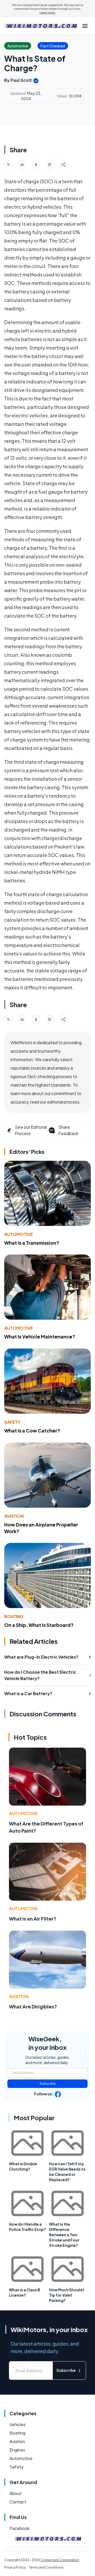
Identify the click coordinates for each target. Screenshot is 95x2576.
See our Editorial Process (31, 1130)
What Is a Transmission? (32, 1243)
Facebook (20, 2528)
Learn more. (48, 12)
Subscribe (48, 2084)
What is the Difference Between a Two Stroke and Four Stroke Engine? (64, 2235)
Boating (14, 1616)
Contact (18, 2502)
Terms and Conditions (46, 2567)
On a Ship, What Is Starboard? (39, 1625)
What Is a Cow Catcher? (32, 1430)
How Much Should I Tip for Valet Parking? (67, 2295)
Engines (17, 2450)
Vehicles (18, 2424)
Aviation (14, 1516)
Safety (12, 1422)
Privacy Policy (15, 2567)
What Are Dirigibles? (33, 2006)
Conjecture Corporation (60, 2560)
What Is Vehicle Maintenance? (40, 1336)
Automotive (19, 1234)
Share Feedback (68, 1130)
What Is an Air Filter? (33, 1919)
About (16, 2493)
